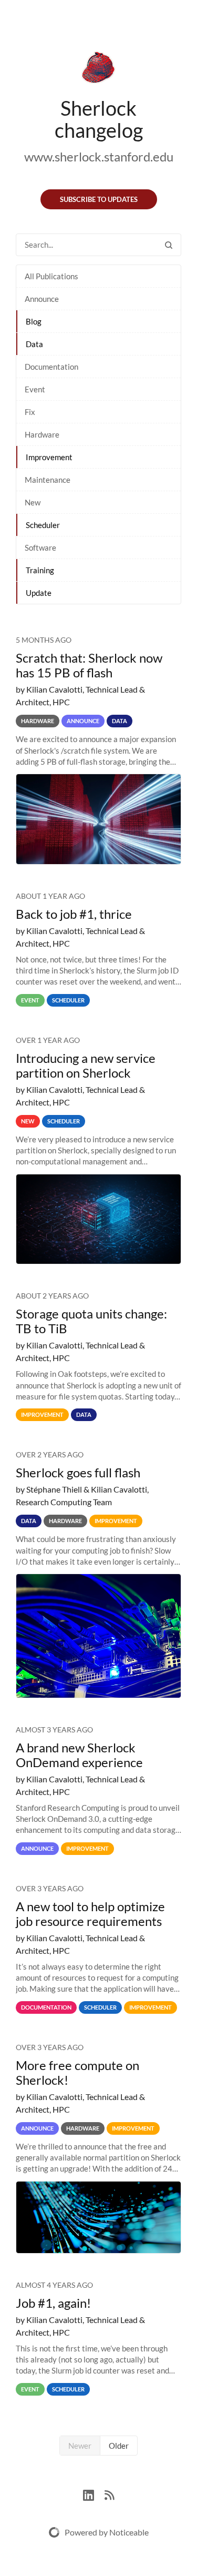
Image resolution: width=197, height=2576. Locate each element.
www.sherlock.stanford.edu (99, 156)
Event (35, 389)
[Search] (169, 245)
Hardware (42, 434)
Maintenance (48, 480)
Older (119, 2446)
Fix (30, 412)
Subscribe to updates (99, 199)
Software (40, 547)
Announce (42, 299)
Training (40, 570)
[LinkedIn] (94, 2494)
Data (34, 344)
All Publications (51, 276)
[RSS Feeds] (109, 2494)
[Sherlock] (98, 69)
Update (39, 593)
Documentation (51, 367)
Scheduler (43, 525)
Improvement (49, 457)
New (33, 502)
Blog (34, 321)
